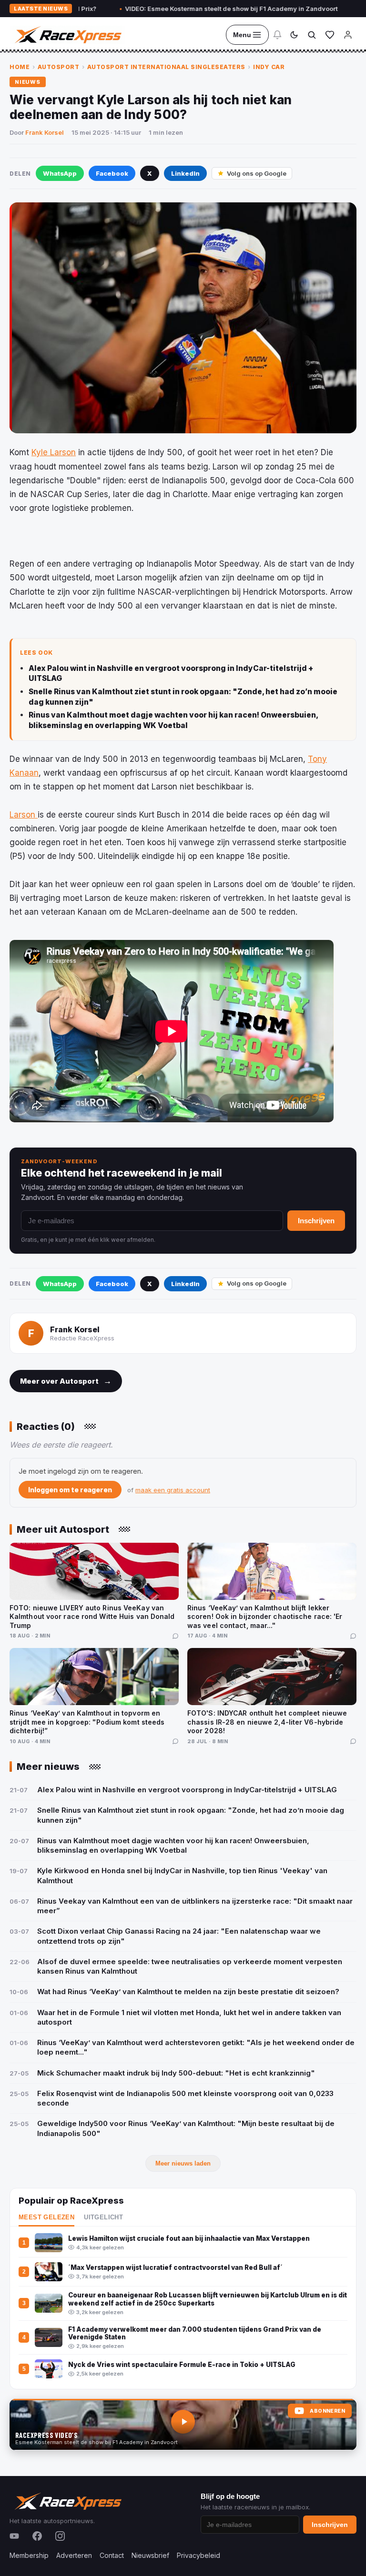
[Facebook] (37, 2536)
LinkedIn (185, 173)
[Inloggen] (348, 35)
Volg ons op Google (257, 173)
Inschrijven (316, 1221)
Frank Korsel (45, 132)
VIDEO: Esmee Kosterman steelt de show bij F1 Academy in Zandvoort (181, 9)
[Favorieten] (330, 35)
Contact (112, 2555)
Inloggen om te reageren (70, 1490)
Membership (29, 2555)
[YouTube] (14, 2536)
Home (20, 67)
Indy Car (269, 67)
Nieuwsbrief (150, 2555)
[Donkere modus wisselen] (294, 35)
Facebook (112, 173)
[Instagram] (60, 2536)
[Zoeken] (312, 35)
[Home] (67, 35)
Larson (24, 815)
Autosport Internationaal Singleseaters (166, 67)
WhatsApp (60, 173)
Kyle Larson (54, 452)
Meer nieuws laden (183, 2163)
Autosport (59, 67)
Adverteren (74, 2555)
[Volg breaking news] (277, 35)
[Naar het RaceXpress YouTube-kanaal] (183, 2425)
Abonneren (327, 2411)
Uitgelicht (103, 2217)
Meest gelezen (46, 2217)
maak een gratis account (173, 1490)
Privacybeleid (198, 2555)
